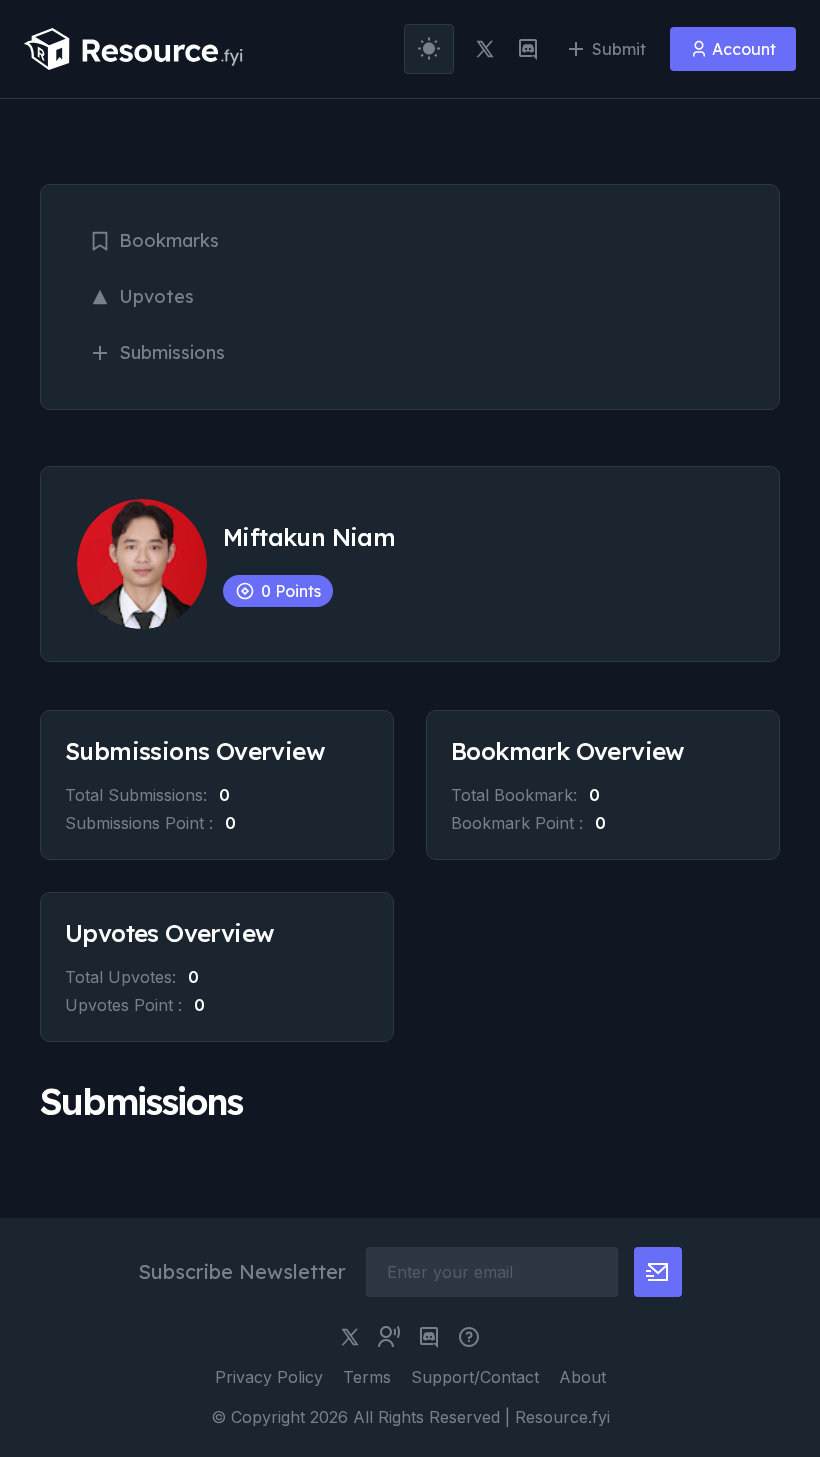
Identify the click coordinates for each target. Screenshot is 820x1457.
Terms (367, 1377)
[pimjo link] (469, 1337)
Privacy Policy (269, 1377)
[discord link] (528, 49)
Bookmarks (169, 240)
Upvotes (156, 296)
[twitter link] (485, 49)
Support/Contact (475, 1377)
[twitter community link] (389, 1337)
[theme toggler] (429, 49)
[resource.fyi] (134, 49)
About (582, 1377)
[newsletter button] (658, 1272)
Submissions (172, 352)
